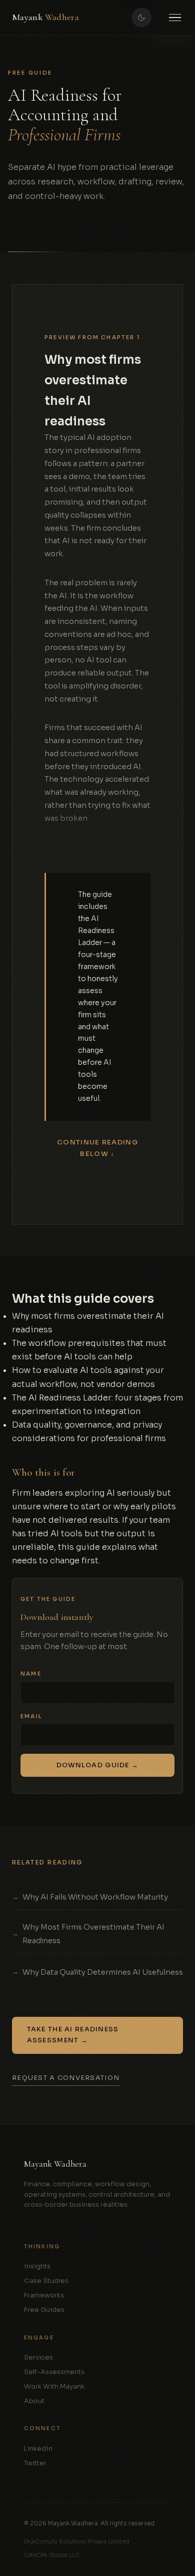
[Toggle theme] (141, 18)
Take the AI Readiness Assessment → (73, 2035)
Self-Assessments (54, 2372)
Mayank (45, 17)
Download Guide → (97, 1766)
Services (38, 2357)
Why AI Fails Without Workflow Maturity (95, 1897)
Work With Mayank (54, 2386)
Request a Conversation (66, 2078)
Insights (37, 2266)
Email (31, 1716)
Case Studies (46, 2281)
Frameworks (44, 2295)
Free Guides (44, 2310)
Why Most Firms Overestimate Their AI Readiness (93, 1934)
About (34, 2401)
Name (31, 1674)
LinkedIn (38, 2448)
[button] (175, 18)
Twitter (35, 2463)
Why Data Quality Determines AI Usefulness (103, 1972)
